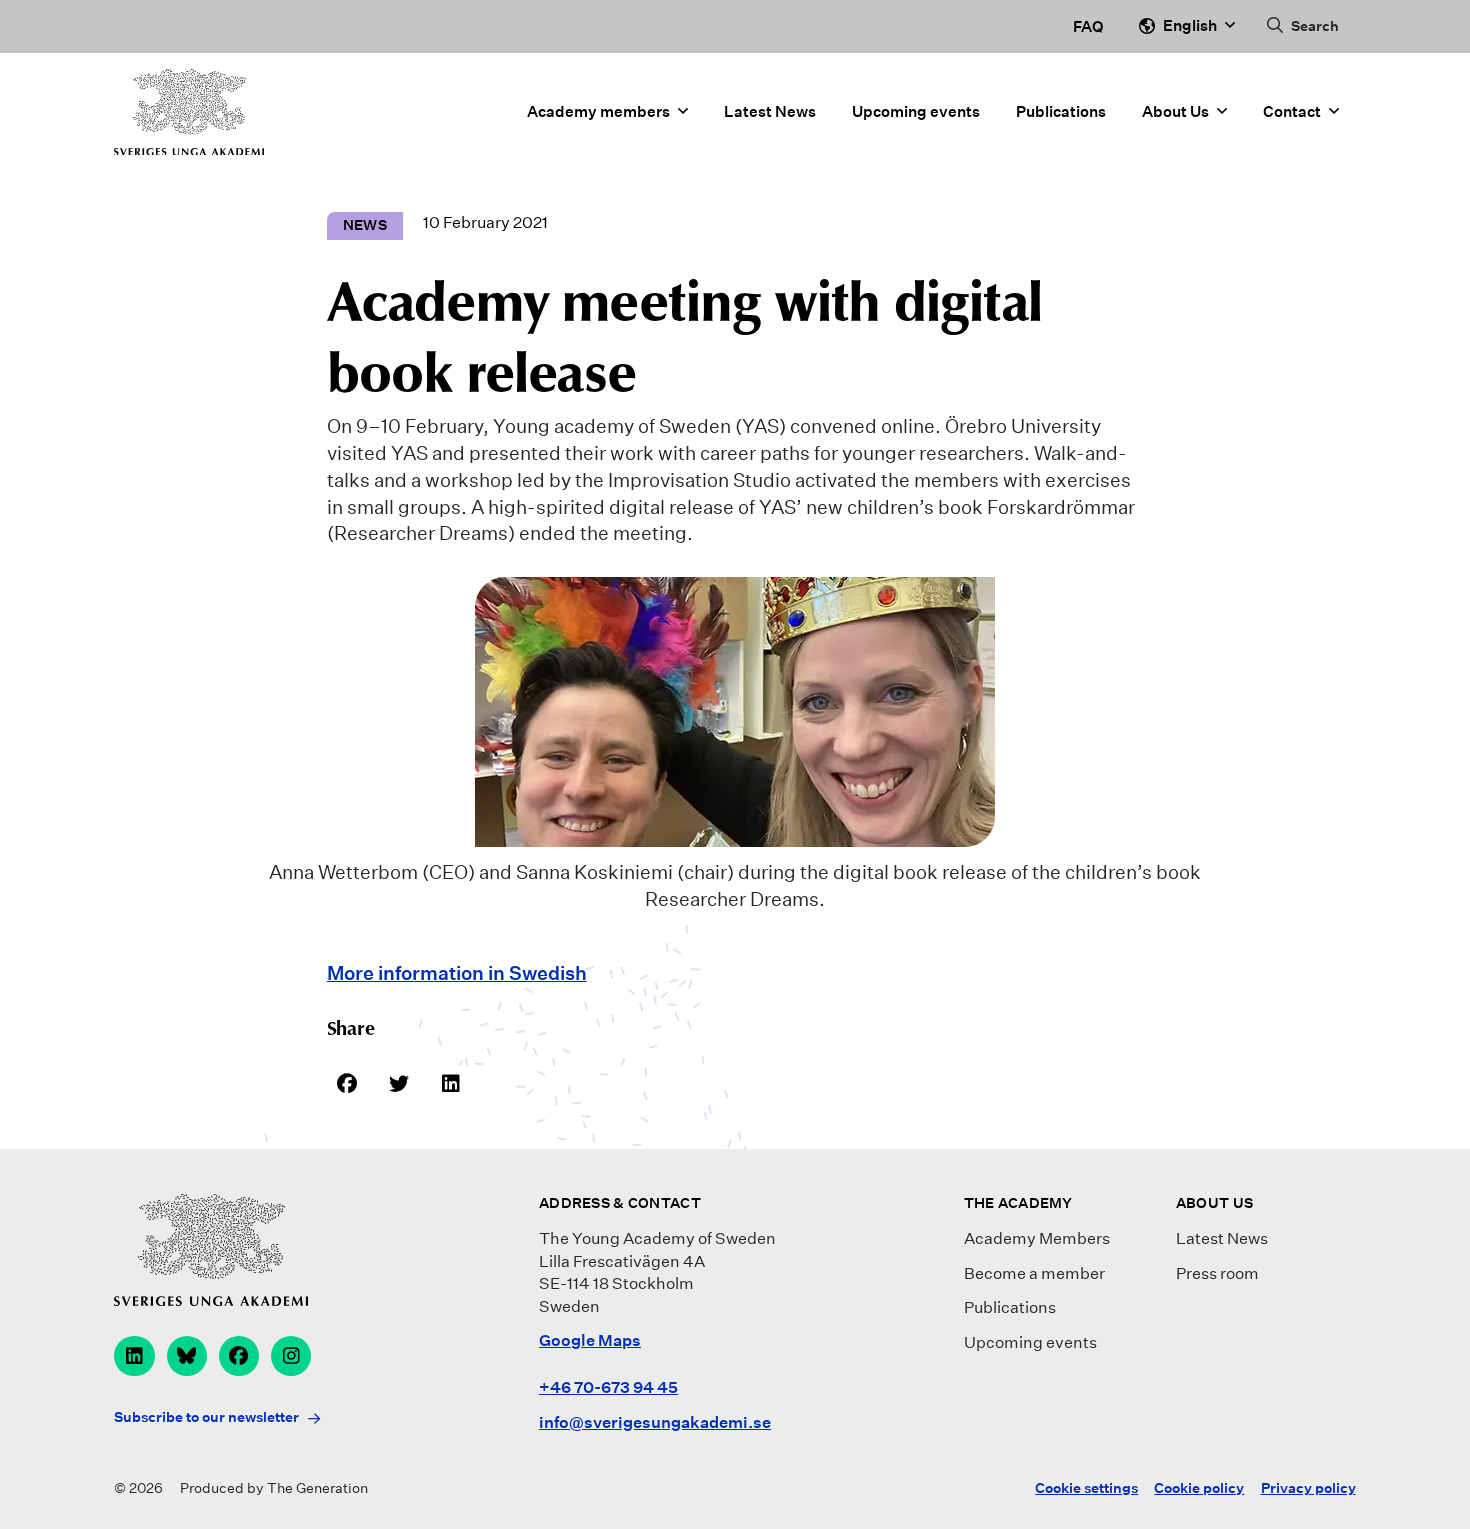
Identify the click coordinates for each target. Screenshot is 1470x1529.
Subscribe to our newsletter (206, 1417)
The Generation (317, 1488)
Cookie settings (1086, 1488)
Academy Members (1037, 1238)
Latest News (770, 111)
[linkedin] (134, 1356)
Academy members (598, 111)
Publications (1061, 111)
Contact (1292, 111)
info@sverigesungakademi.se (655, 1422)
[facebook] (239, 1356)
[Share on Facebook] (347, 1083)
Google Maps (590, 1340)
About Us (1175, 111)
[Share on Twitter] (399, 1083)
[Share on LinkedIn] (451, 1083)
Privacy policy (1308, 1488)
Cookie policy (1199, 1488)
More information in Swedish (457, 973)
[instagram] (291, 1356)
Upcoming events (916, 111)
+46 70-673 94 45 (608, 1387)
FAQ (1088, 26)
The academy (1018, 1203)
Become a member (1034, 1273)
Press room (1217, 1273)
